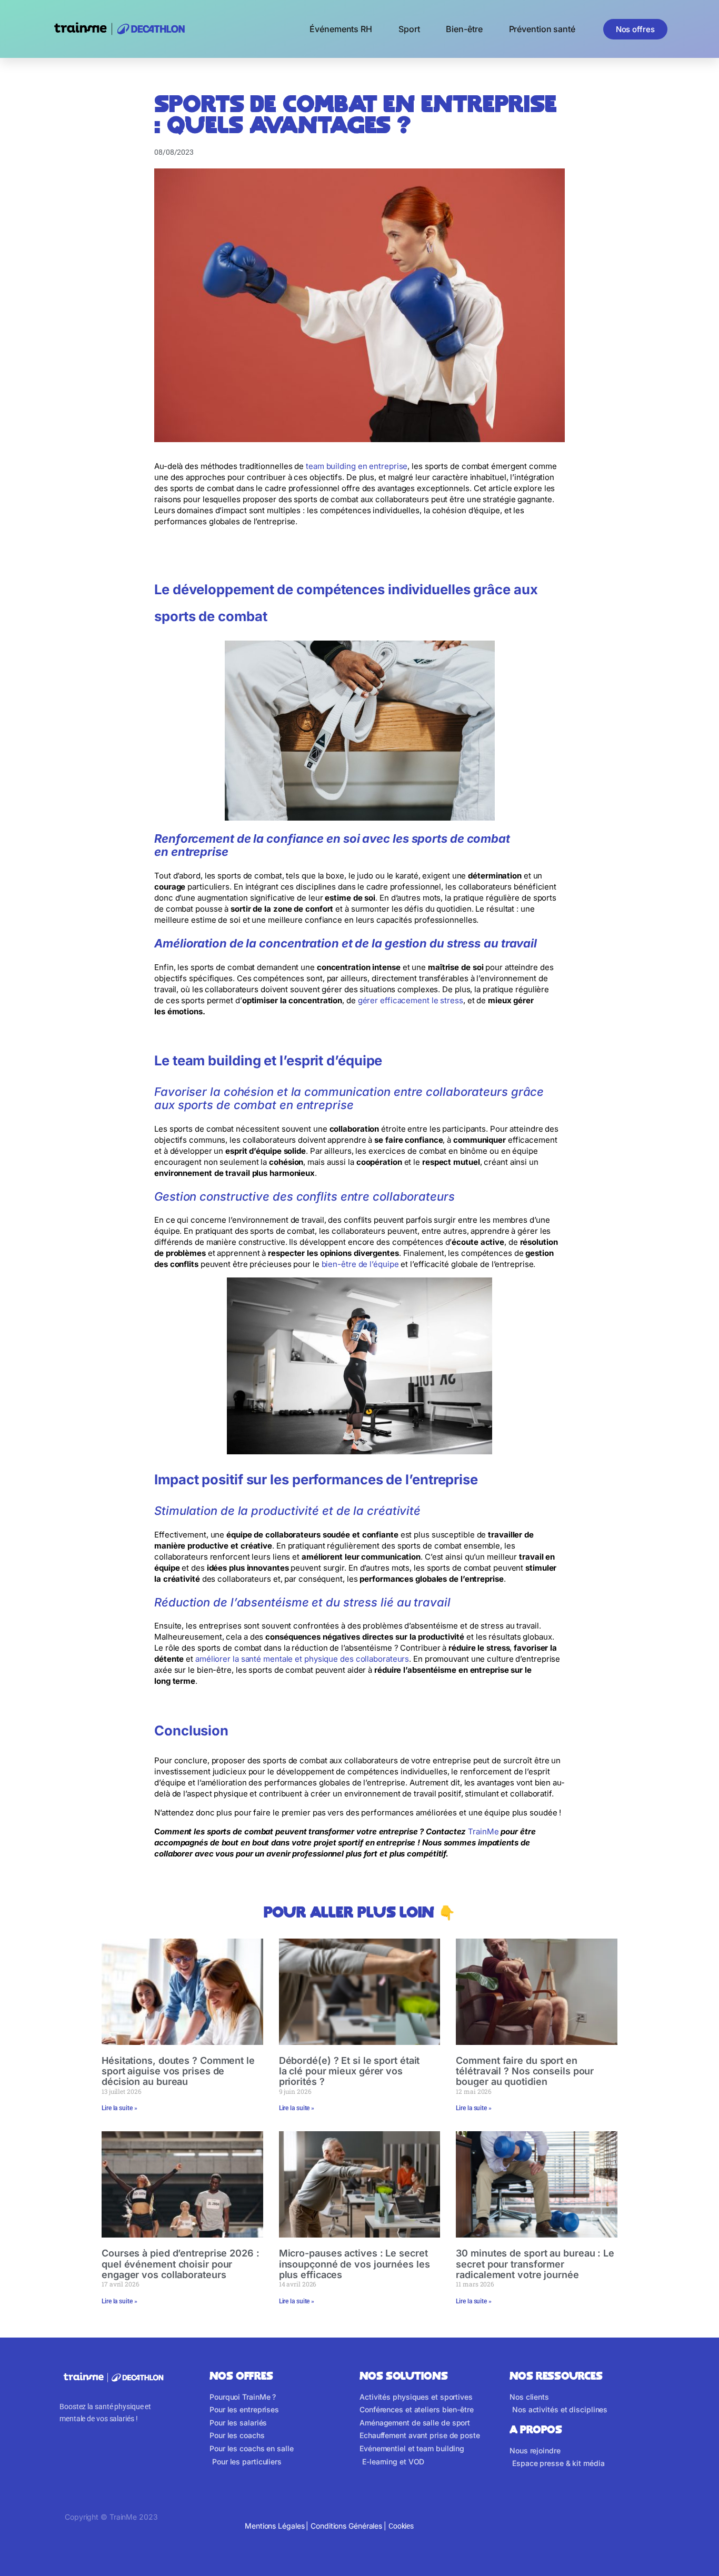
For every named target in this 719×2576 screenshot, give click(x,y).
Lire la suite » (119, 2108)
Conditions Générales (346, 2526)
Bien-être (464, 29)
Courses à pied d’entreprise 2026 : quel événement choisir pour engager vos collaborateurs (181, 2264)
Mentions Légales (274, 2526)
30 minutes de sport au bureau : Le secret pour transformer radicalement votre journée (535, 2264)
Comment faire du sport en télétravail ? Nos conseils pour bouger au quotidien (525, 2071)
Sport (409, 29)
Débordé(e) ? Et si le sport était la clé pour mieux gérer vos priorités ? (349, 2071)
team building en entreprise (357, 466)
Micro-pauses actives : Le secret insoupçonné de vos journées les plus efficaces (354, 2264)
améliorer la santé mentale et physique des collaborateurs (302, 1659)
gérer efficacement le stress (411, 1000)
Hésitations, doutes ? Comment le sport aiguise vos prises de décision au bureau (178, 2071)
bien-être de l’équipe (360, 1264)
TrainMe (483, 1831)
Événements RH (341, 29)
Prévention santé (542, 29)
